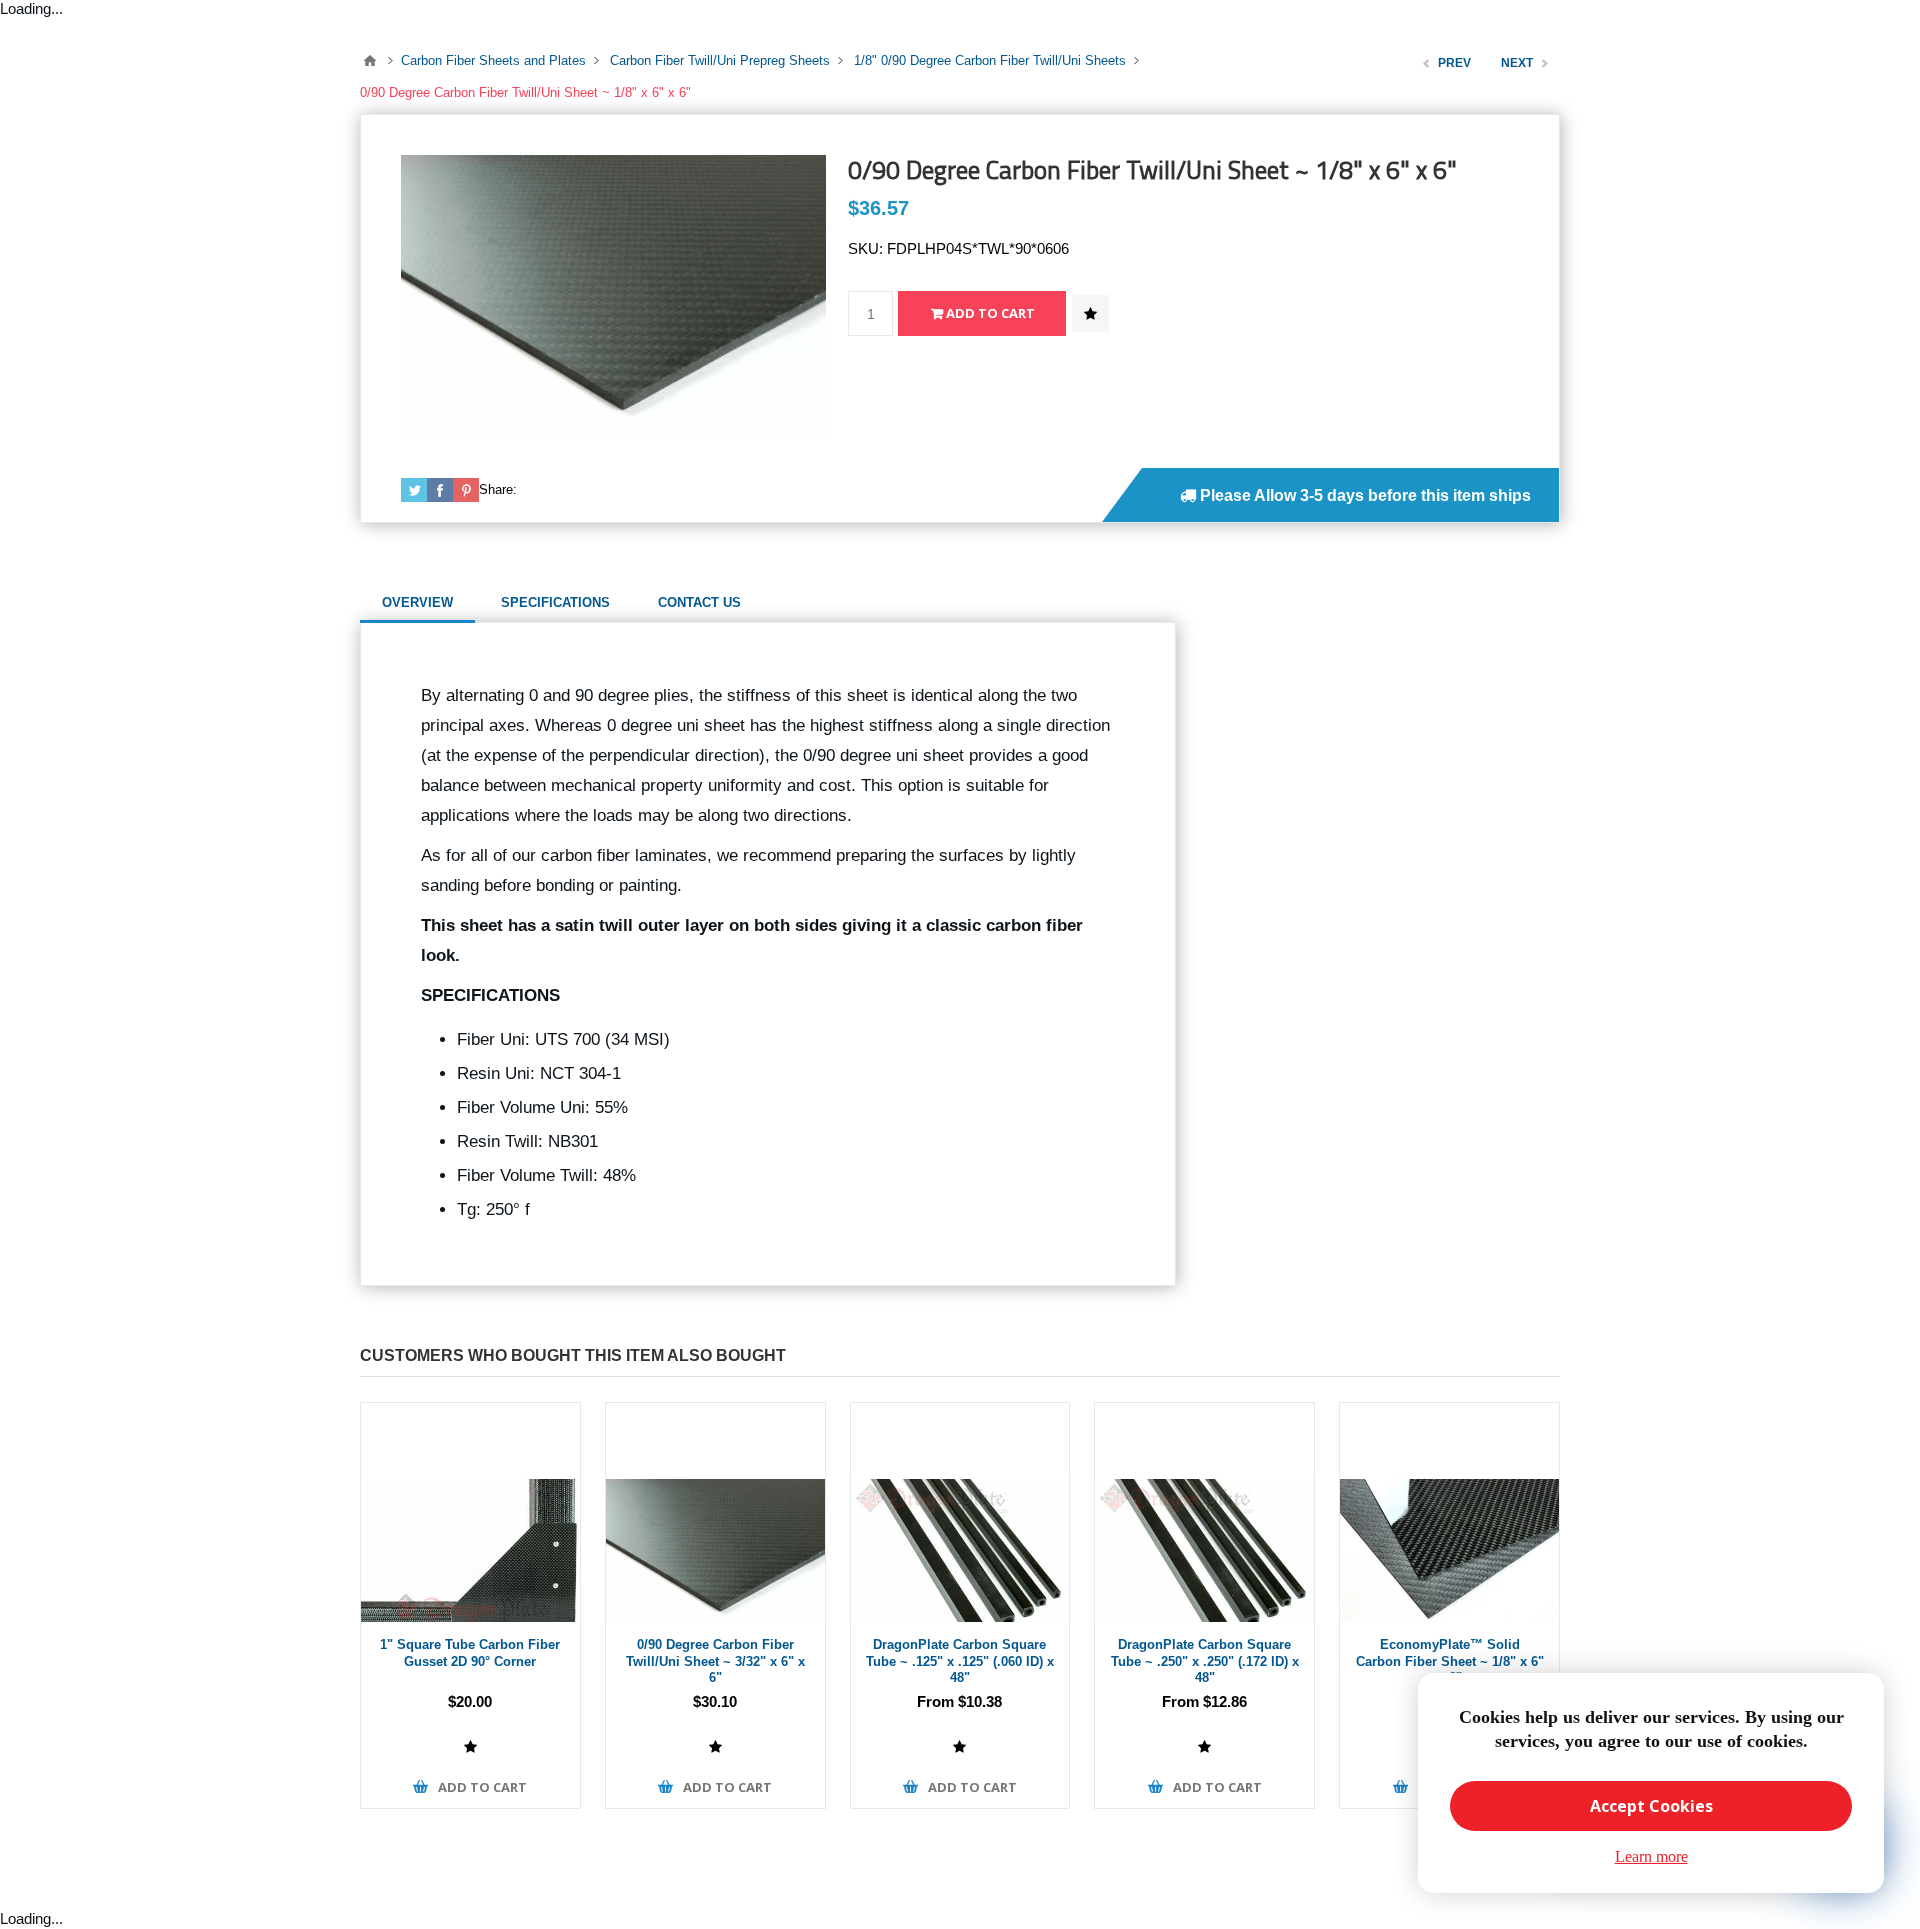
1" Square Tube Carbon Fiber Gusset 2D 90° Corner (470, 1653)
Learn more (1651, 1856)
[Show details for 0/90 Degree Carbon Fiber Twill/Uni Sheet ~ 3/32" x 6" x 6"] (715, 1512)
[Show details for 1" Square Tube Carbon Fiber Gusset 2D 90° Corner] (470, 1512)
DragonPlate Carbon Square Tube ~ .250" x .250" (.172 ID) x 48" (1205, 1661)
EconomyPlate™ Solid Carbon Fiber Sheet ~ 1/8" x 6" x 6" (1450, 1661)
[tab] (417, 603)
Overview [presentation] (417, 602)
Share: (498, 489)
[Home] (370, 61)
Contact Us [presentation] (699, 602)
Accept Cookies (1651, 1806)
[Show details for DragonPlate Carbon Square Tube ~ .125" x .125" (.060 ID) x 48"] (960, 1512)
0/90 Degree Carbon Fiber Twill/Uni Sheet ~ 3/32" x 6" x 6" (715, 1661)
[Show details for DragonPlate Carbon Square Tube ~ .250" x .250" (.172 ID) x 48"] (1204, 1512)
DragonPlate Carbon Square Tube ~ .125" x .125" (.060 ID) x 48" (960, 1661)
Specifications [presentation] (555, 602)
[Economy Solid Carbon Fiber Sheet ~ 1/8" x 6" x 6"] (1449, 1512)
